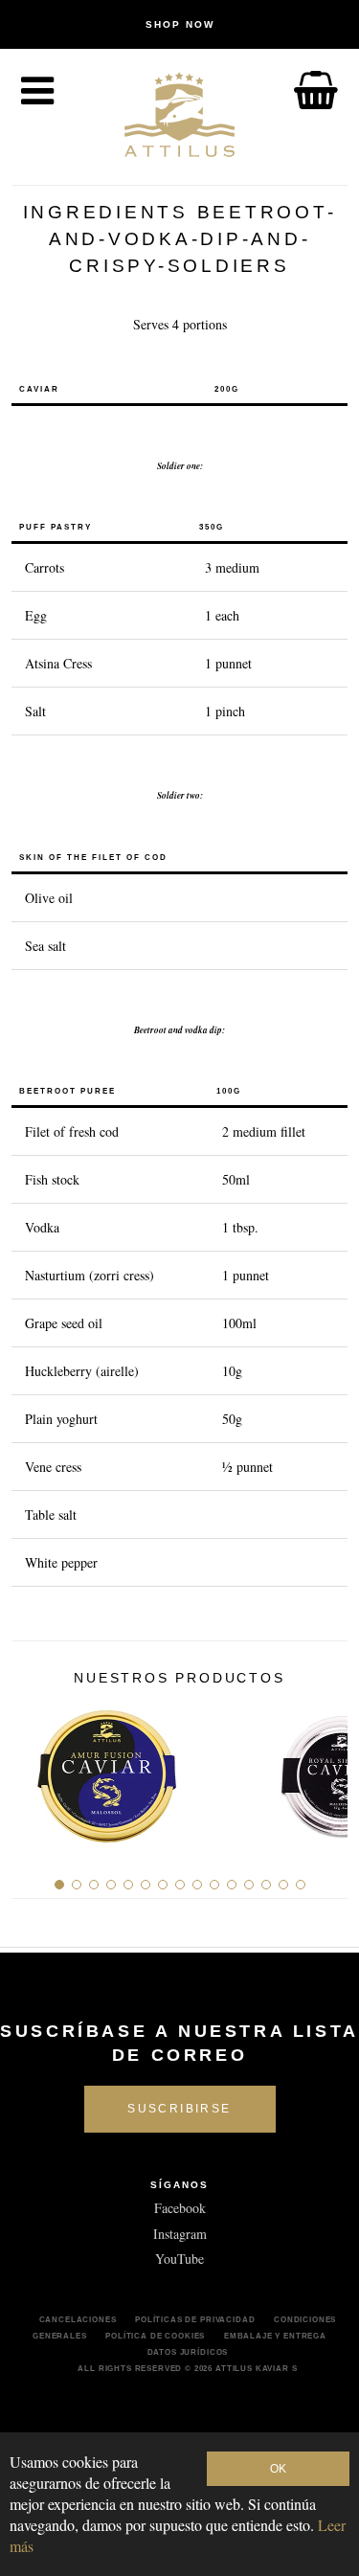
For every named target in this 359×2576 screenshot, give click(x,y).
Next (326, 1770)
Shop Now (180, 24)
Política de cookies (155, 2336)
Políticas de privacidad (195, 2319)
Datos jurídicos (188, 2352)
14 (283, 1885)
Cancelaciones (78, 2319)
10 (214, 1885)
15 (301, 1885)
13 (266, 1885)
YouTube (179, 2259)
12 (249, 1885)
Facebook (180, 2208)
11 (232, 1885)
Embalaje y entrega (275, 2336)
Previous (33, 1770)
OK (278, 2469)
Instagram (180, 2234)
